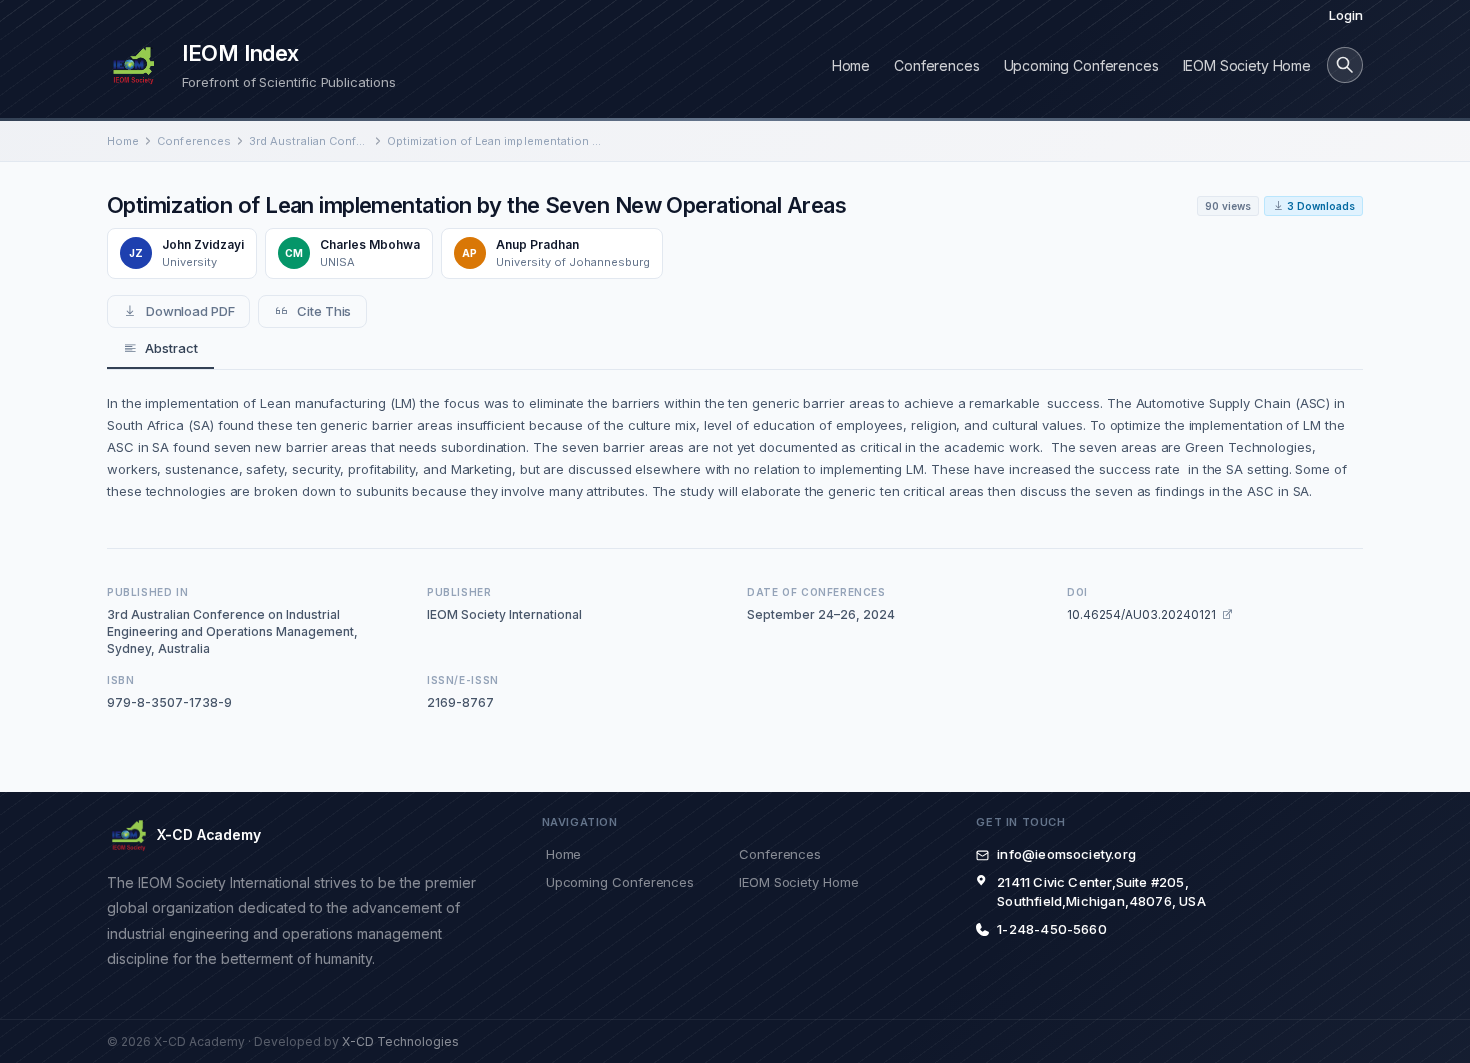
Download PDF (190, 311)
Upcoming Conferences (1081, 65)
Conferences (936, 65)
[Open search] (1345, 65)
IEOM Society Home (1247, 65)
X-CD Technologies (400, 1041)
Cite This (324, 311)
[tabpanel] (735, 447)
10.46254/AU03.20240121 (1141, 614)
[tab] (160, 349)
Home (851, 65)
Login (1346, 15)
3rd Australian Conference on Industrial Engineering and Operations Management (309, 141)
